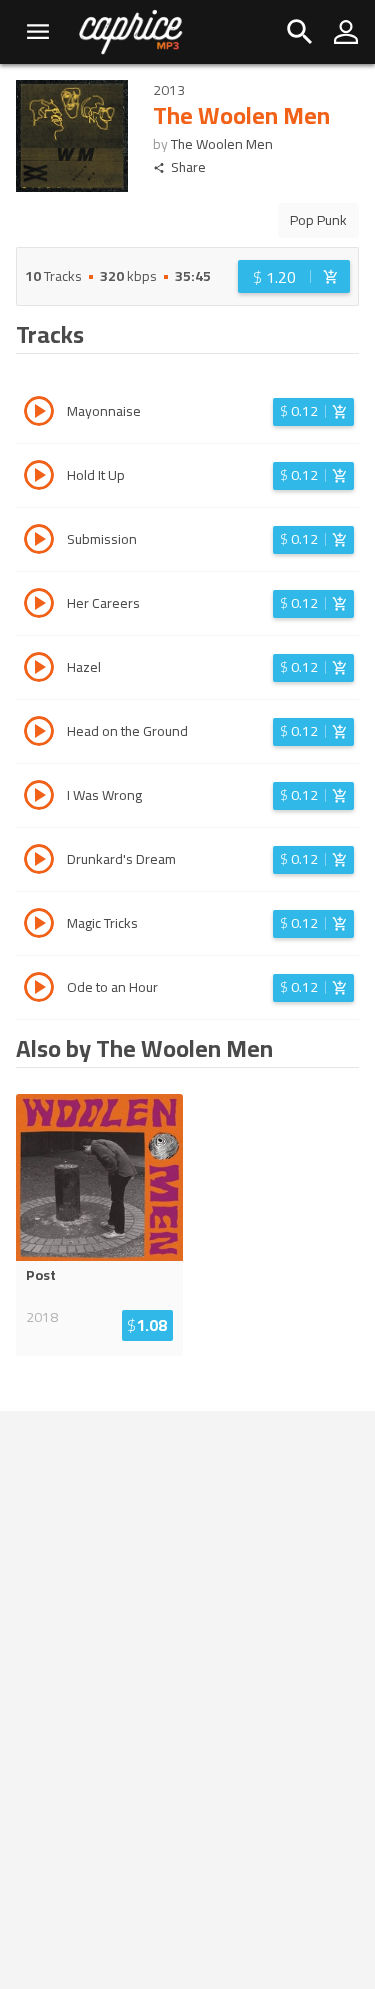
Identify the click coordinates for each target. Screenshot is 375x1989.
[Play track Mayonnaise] (39, 414)
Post (41, 1275)
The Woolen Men (222, 144)
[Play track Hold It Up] (39, 478)
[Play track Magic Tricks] (39, 926)
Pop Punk (318, 220)
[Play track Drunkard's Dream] (39, 862)
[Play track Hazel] (39, 670)
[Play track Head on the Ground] (39, 734)
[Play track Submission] (39, 542)
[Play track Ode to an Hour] (39, 990)
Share (188, 167)
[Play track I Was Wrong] (39, 798)
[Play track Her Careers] (39, 606)
